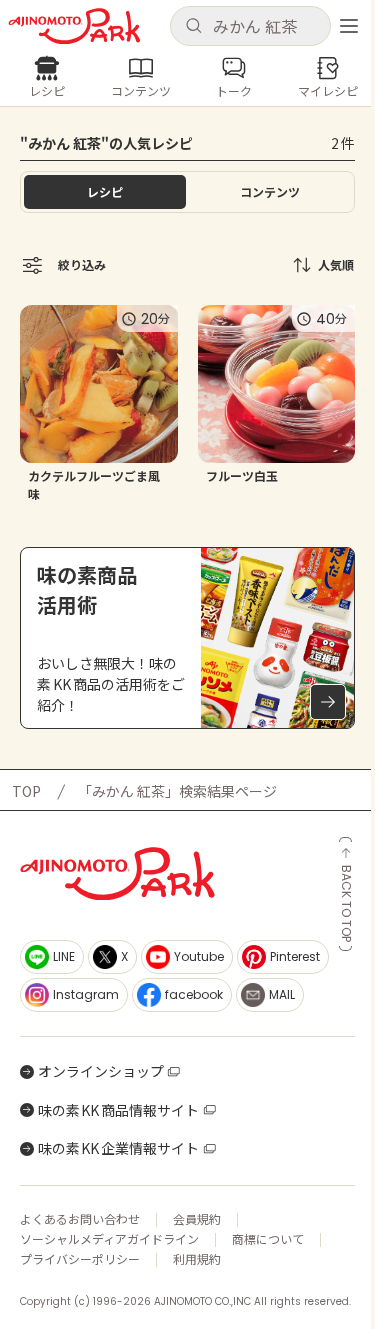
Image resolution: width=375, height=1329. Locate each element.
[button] (251, 26)
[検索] (193, 26)
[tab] (271, 192)
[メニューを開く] (349, 26)
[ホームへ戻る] (74, 26)
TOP (26, 791)
